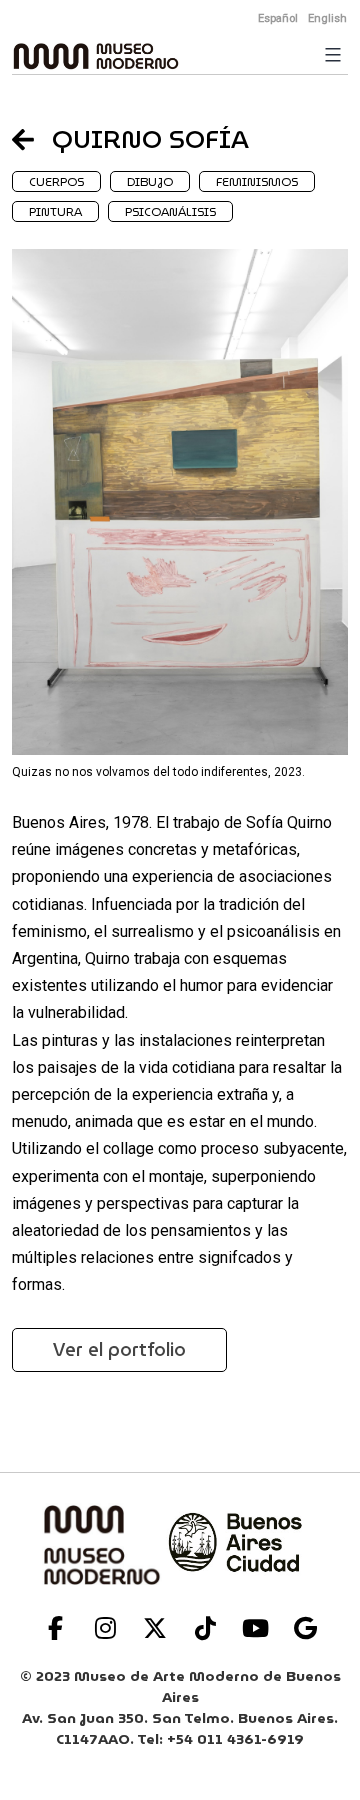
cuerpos (56, 181)
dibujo (150, 181)
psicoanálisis (170, 211)
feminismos (257, 181)
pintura (55, 211)
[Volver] (32, 139)
